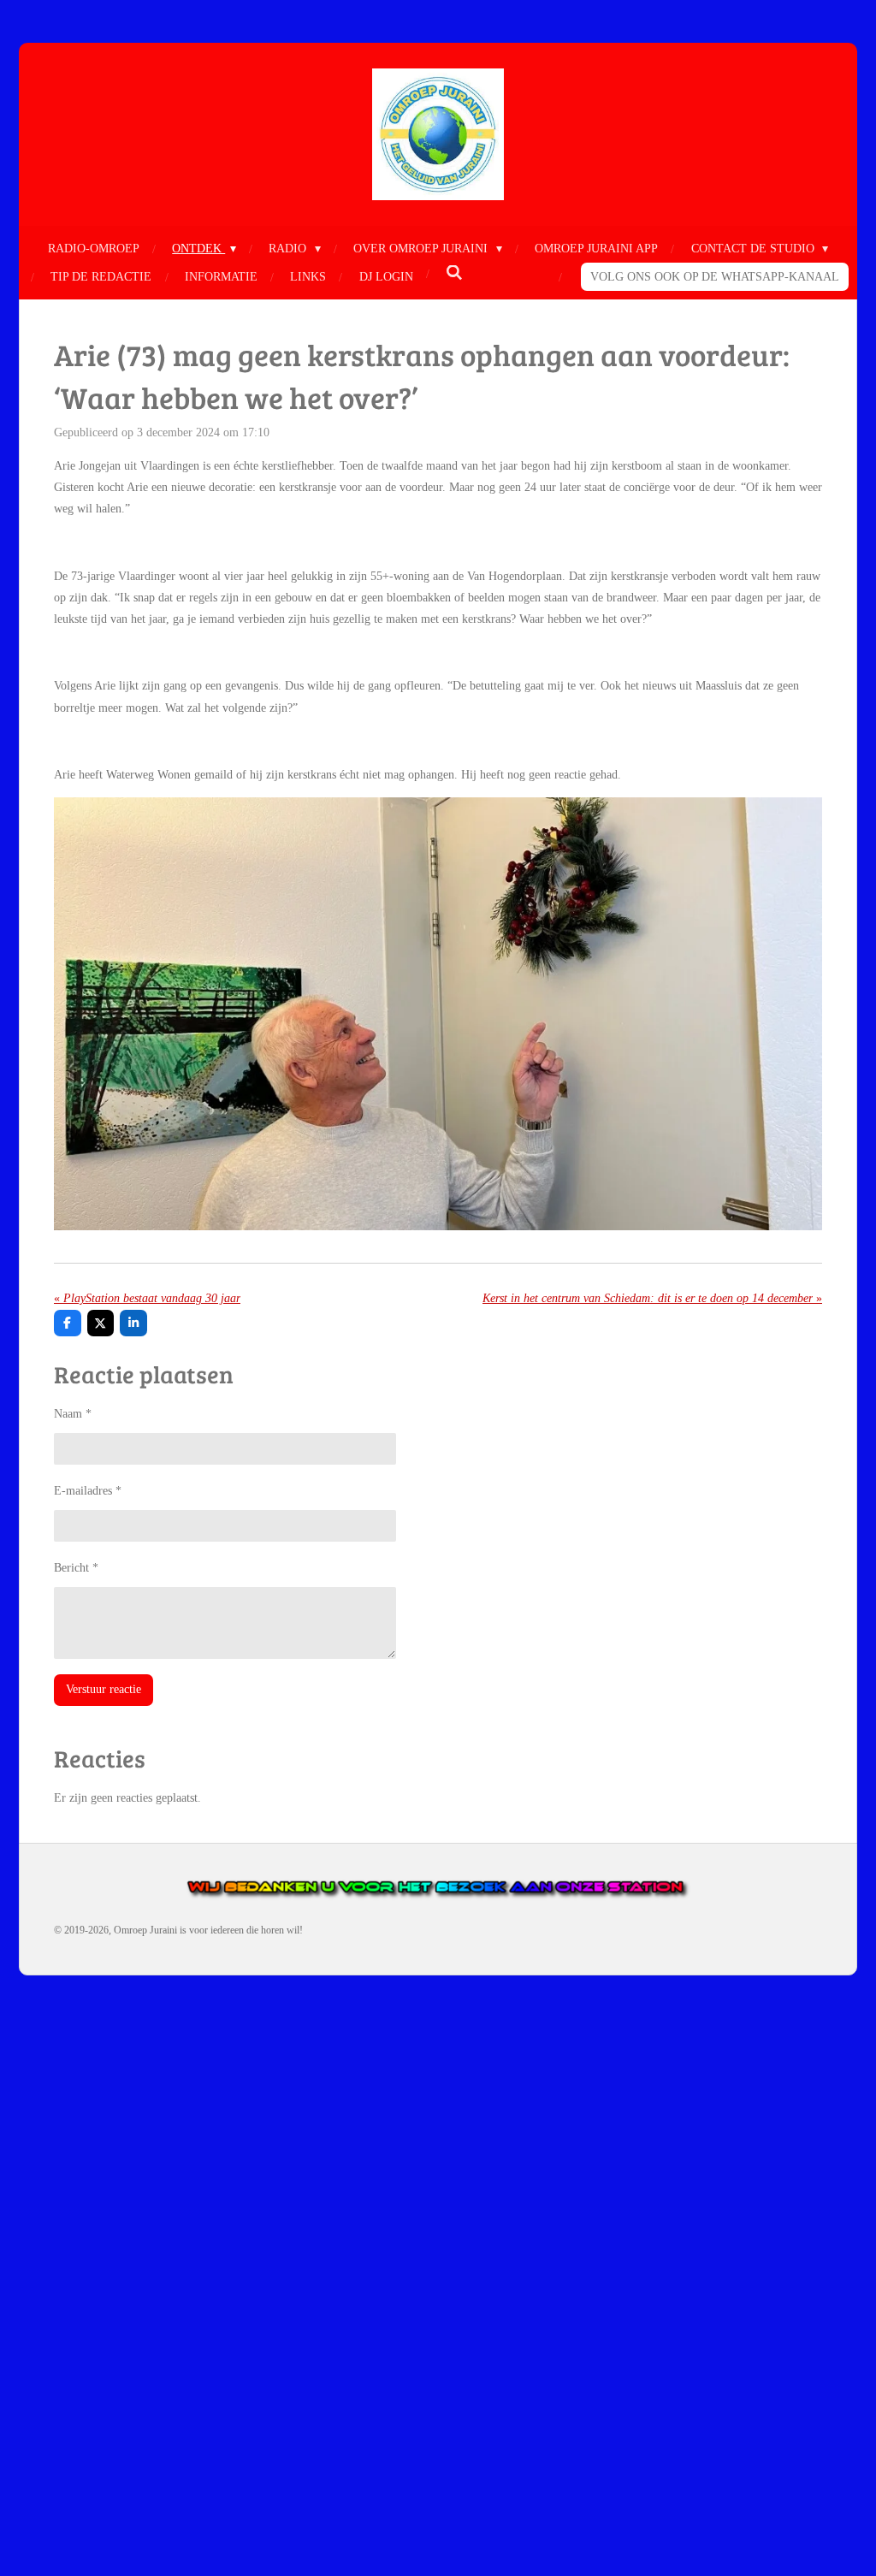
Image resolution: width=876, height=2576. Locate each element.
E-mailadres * (88, 1491)
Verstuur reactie (104, 1689)
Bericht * (76, 1568)
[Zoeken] (454, 274)
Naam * (73, 1414)
